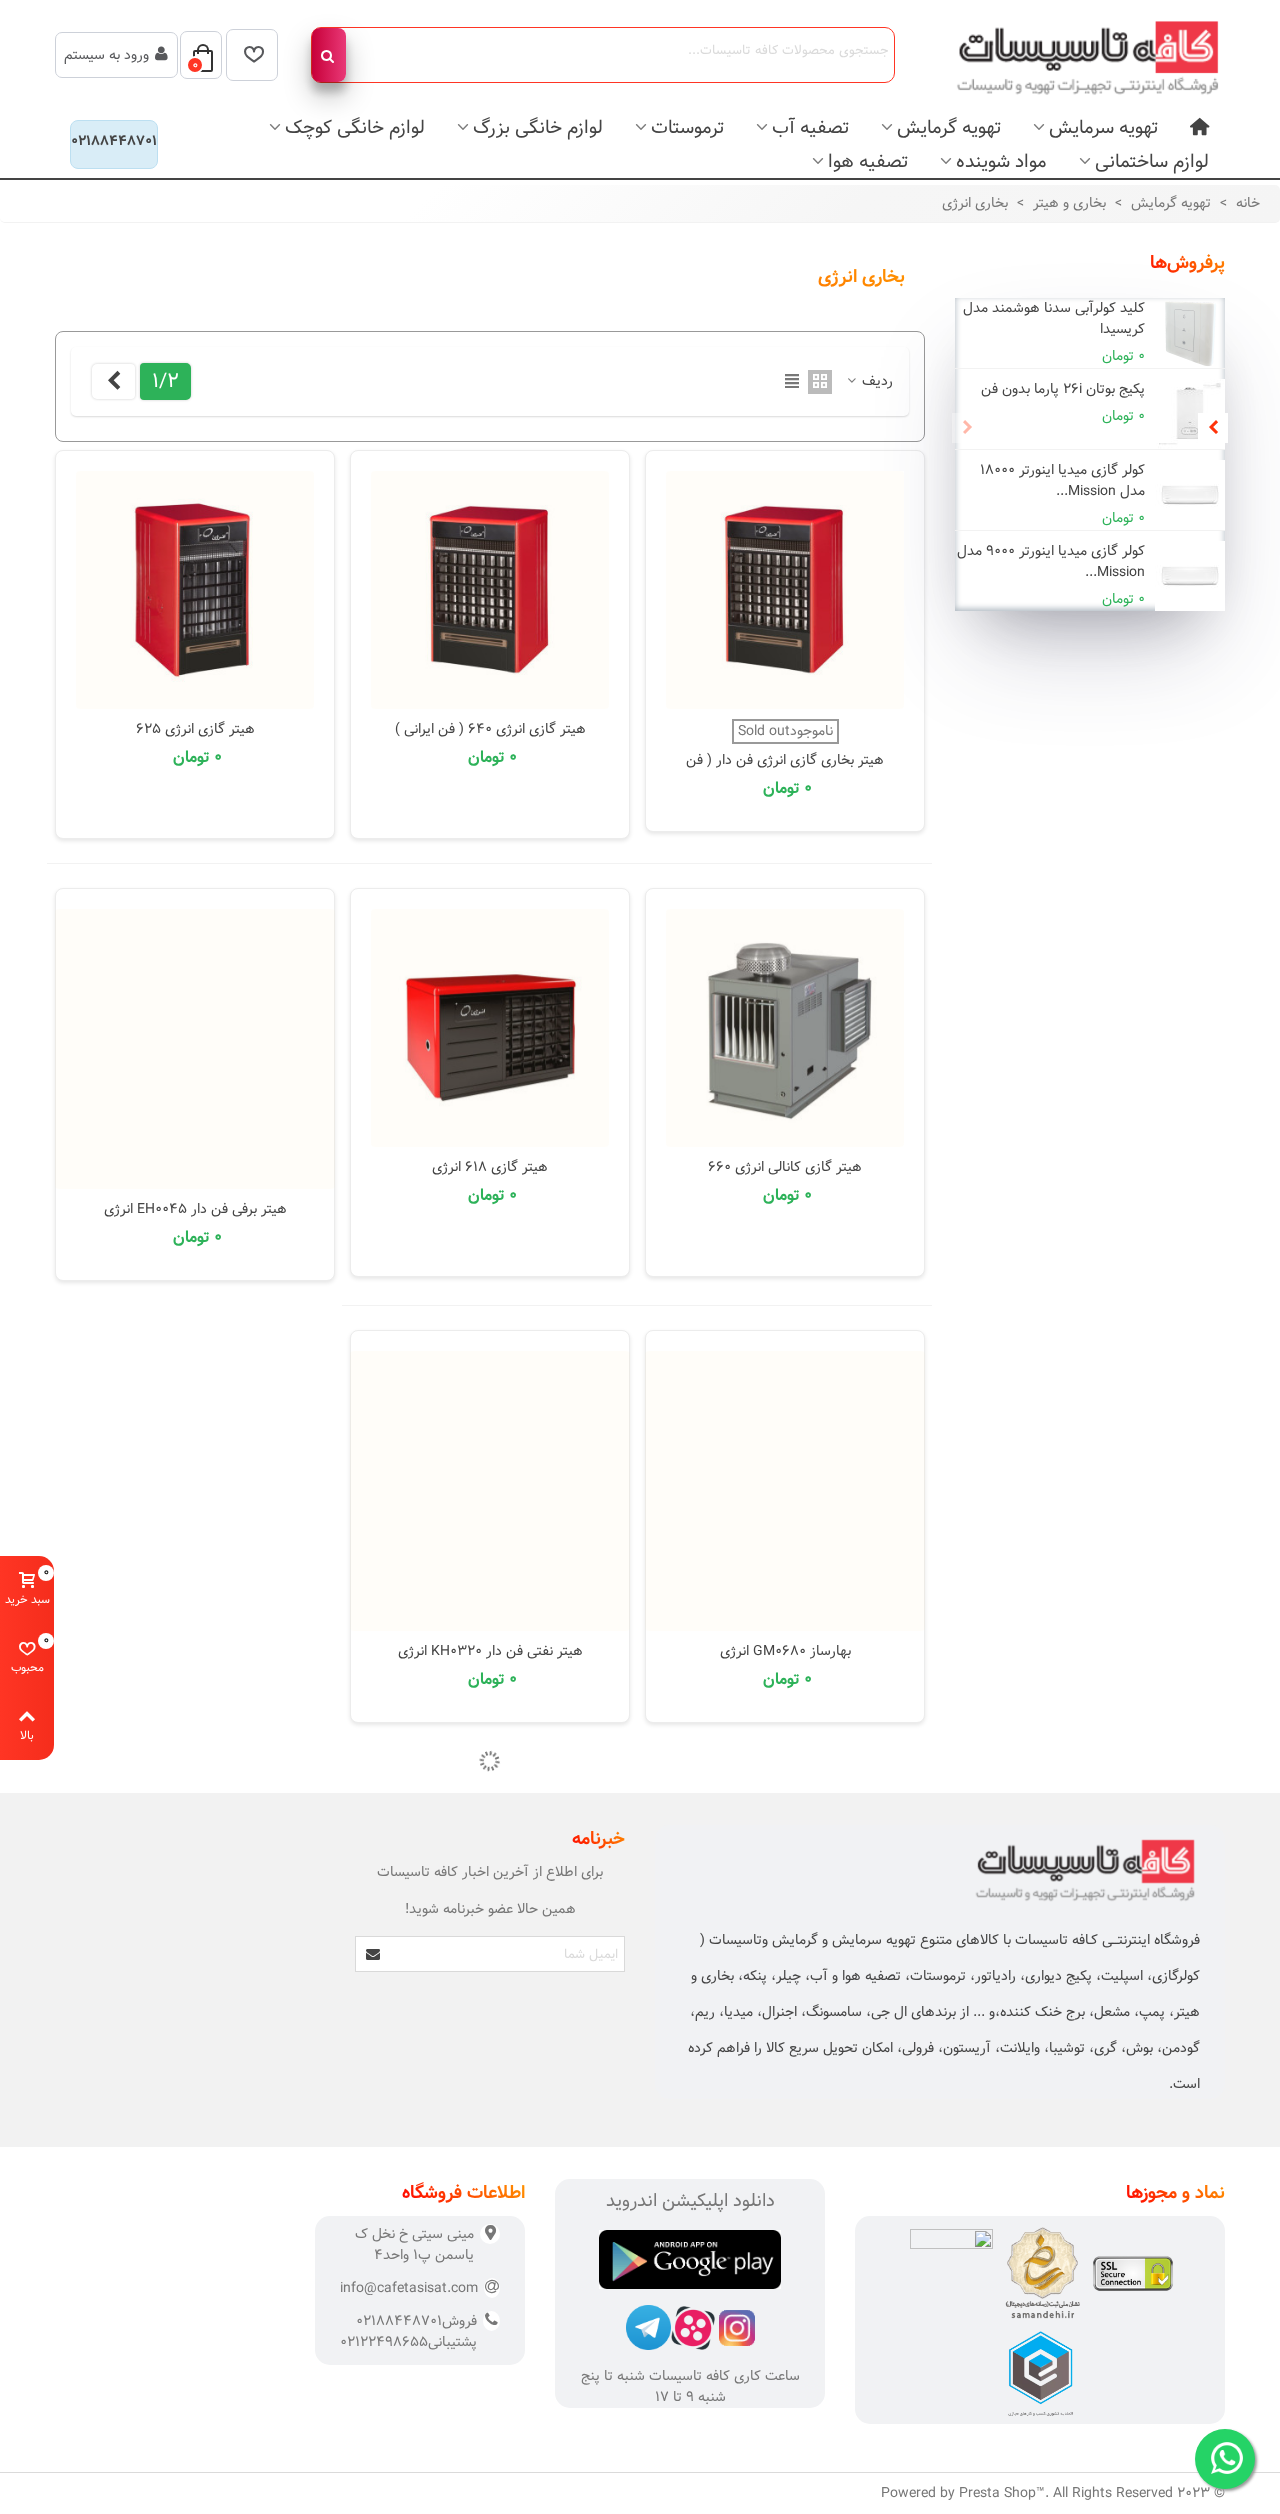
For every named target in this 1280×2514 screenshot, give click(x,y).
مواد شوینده (1001, 161)
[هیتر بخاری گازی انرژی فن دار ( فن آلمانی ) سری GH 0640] (785, 590)
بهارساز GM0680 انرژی (785, 1651)
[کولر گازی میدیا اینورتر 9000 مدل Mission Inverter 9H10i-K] (1190, 576)
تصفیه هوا (868, 161)
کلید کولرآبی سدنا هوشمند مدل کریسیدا (1054, 319)
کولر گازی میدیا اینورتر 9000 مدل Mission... (1051, 562)
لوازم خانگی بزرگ (538, 127)
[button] (1213, 428)
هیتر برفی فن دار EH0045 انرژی (195, 1209)
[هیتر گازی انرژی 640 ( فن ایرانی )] (490, 590)
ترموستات (687, 127)
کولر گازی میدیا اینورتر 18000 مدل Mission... (1062, 481)
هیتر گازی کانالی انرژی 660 (785, 1167)
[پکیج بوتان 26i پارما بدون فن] (1190, 414)
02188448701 (114, 141)
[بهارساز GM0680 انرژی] (785, 1491)
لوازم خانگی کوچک (355, 127)
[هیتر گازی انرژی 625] (195, 590)
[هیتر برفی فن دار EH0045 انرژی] (195, 1049)
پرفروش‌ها (1187, 262)
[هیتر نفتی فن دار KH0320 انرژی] (490, 1491)
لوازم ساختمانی (1152, 161)
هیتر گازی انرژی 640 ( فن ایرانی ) (490, 729)
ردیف (875, 381)
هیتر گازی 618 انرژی (490, 1167)
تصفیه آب (810, 127)
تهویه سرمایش (1103, 127)
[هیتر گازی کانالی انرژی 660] (785, 1028)
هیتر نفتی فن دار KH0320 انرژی (490, 1651)
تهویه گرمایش (949, 127)
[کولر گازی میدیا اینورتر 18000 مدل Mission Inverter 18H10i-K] (1190, 495)
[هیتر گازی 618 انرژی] (490, 1028)
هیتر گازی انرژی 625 (195, 729)
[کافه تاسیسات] (1075, 55)
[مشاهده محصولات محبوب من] (252, 55)
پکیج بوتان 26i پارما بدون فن (1063, 389)
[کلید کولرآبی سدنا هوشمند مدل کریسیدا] (1190, 333)
